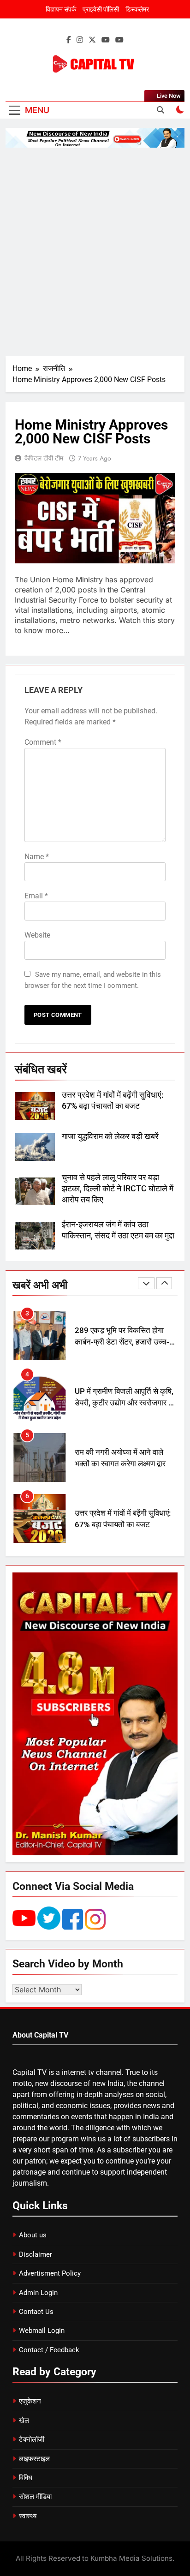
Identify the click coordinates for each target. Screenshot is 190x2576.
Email (36, 896)
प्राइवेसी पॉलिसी (101, 9)
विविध (26, 2478)
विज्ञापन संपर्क (61, 9)
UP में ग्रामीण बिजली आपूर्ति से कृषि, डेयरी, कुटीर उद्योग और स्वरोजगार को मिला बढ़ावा (125, 1342)
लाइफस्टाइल (34, 2459)
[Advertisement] (95, 252)
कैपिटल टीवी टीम (44, 458)
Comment (43, 742)
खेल (24, 2421)
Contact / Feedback (49, 2350)
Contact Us (36, 2312)
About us (33, 2235)
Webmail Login (42, 2331)
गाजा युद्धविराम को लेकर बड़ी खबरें (110, 1136)
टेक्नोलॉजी (32, 2439)
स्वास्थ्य (28, 2516)
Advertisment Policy (50, 2273)
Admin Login (38, 2293)
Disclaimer (36, 2254)
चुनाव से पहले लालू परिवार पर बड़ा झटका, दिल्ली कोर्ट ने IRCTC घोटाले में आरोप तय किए (118, 1189)
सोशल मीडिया (35, 2497)
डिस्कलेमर (137, 9)
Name (37, 857)
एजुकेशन (30, 2401)
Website (37, 935)
